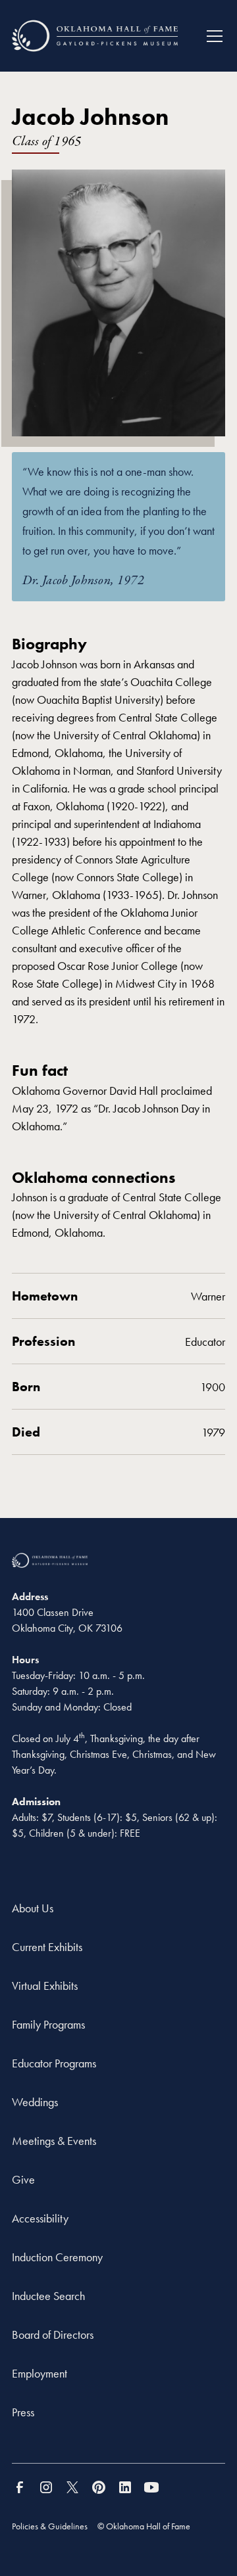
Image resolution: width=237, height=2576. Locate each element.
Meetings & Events (54, 2141)
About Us (33, 1908)
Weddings (35, 2102)
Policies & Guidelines (50, 2526)
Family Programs (48, 2024)
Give (23, 2179)
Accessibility (40, 2218)
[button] (209, 36)
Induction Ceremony (57, 2257)
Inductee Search (48, 2296)
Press (23, 2412)
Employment (39, 2373)
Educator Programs (54, 2063)
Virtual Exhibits (45, 1986)
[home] (95, 36)
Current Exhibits (47, 1947)
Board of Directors (53, 2334)
